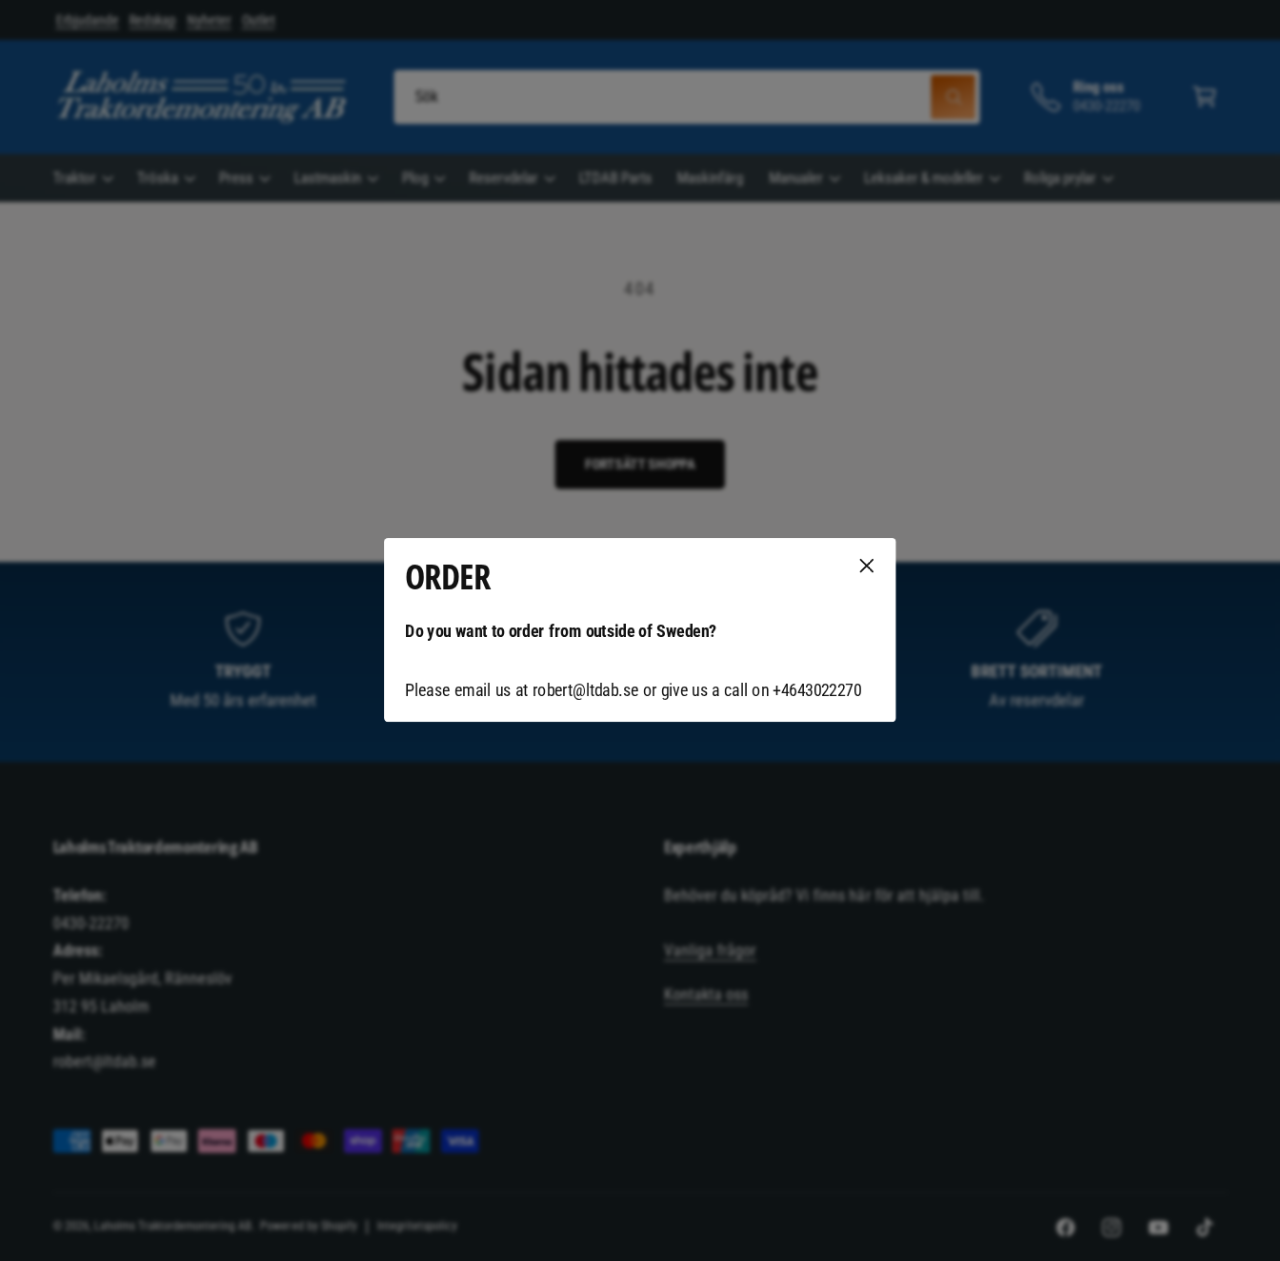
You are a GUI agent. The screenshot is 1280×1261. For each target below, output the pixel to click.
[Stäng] (867, 566)
